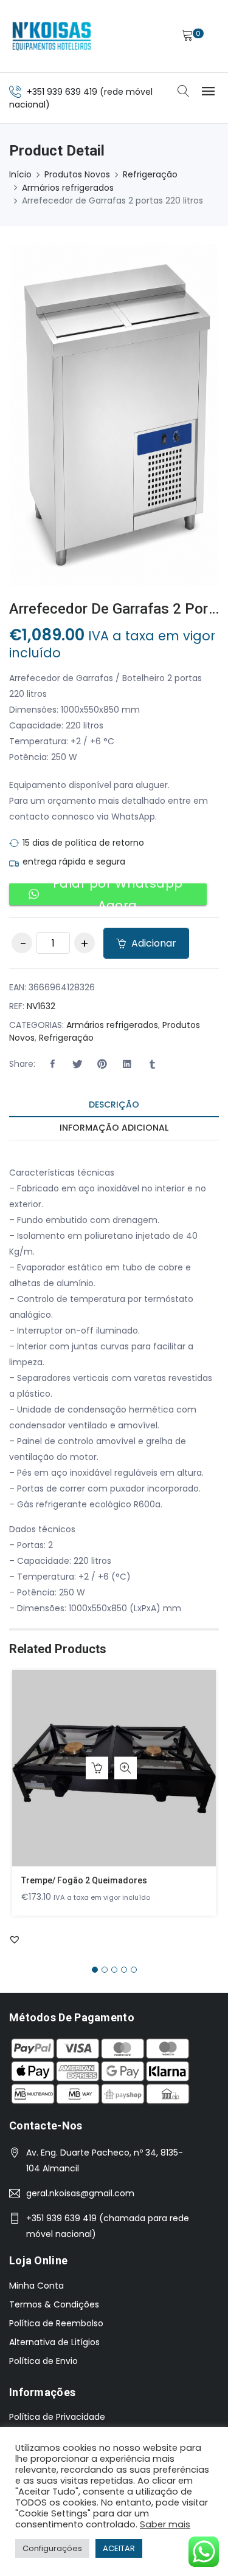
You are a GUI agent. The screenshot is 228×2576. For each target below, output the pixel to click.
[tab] (114, 1105)
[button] (52, 1064)
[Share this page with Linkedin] (127, 1064)
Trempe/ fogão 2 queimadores (84, 1880)
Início (20, 174)
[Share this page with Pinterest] (102, 1064)
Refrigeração (150, 174)
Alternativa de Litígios (54, 2342)
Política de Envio (43, 2361)
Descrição (114, 1105)
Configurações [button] (52, 2548)
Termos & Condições (54, 2304)
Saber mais (165, 2524)
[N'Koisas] (52, 36)
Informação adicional (114, 1128)
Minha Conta (36, 2286)
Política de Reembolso (56, 2323)
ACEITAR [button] (119, 2548)
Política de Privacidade (57, 2417)
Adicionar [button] (97, 1768)
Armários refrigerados (68, 188)
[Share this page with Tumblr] (152, 1064)
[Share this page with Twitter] (77, 1064)
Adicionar (153, 943)
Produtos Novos (77, 174)
